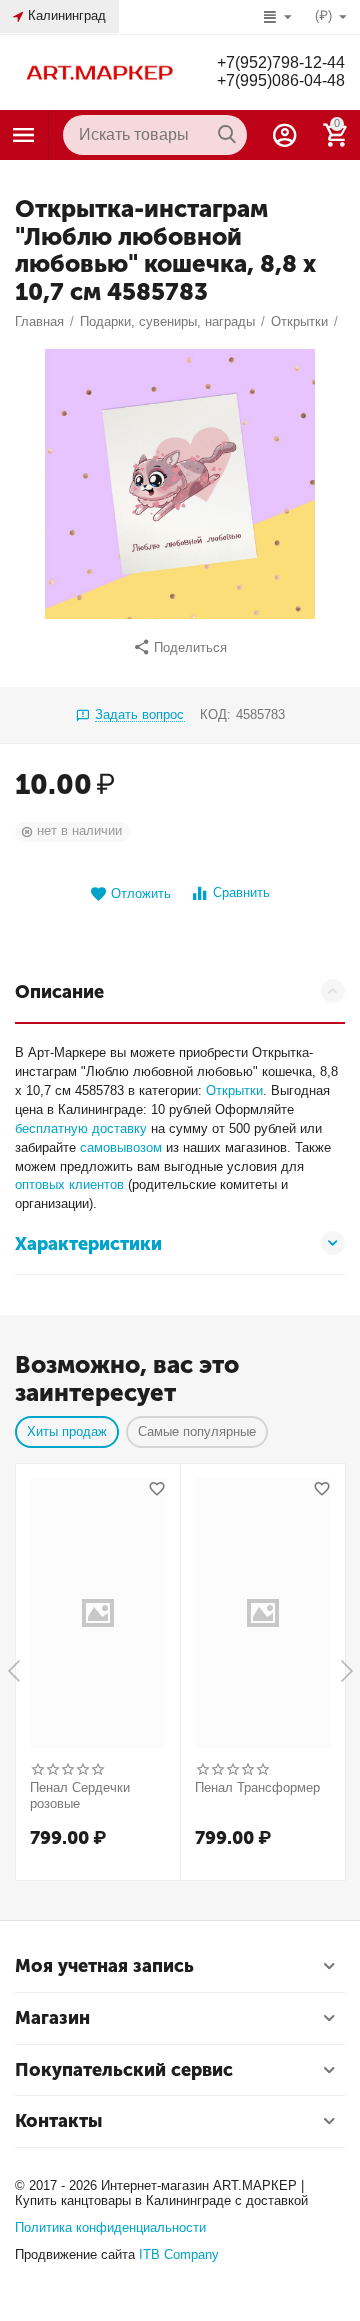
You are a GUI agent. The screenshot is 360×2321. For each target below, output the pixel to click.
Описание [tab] (59, 992)
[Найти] (227, 135)
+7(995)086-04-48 (281, 80)
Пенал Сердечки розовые (80, 1795)
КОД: (215, 714)
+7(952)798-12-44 (281, 62)
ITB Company (179, 2254)
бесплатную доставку (81, 1128)
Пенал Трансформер (257, 1787)
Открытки (234, 1090)
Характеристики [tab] (88, 1244)
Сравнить (241, 892)
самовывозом (121, 1147)
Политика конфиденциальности (110, 2227)
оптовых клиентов (69, 1184)
